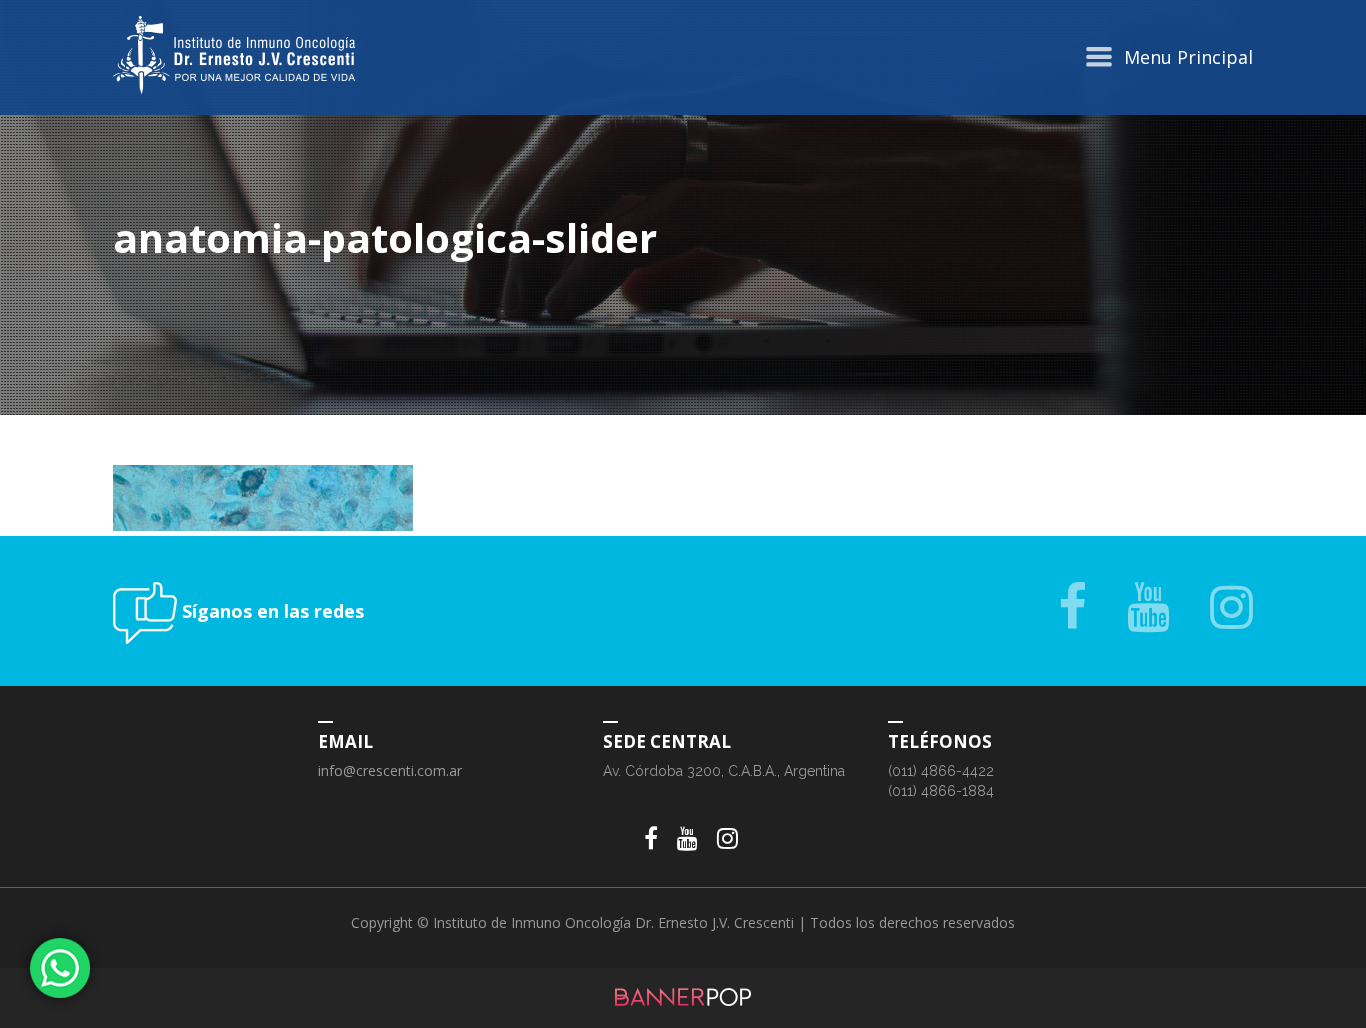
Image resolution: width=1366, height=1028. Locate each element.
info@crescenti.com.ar (390, 770)
